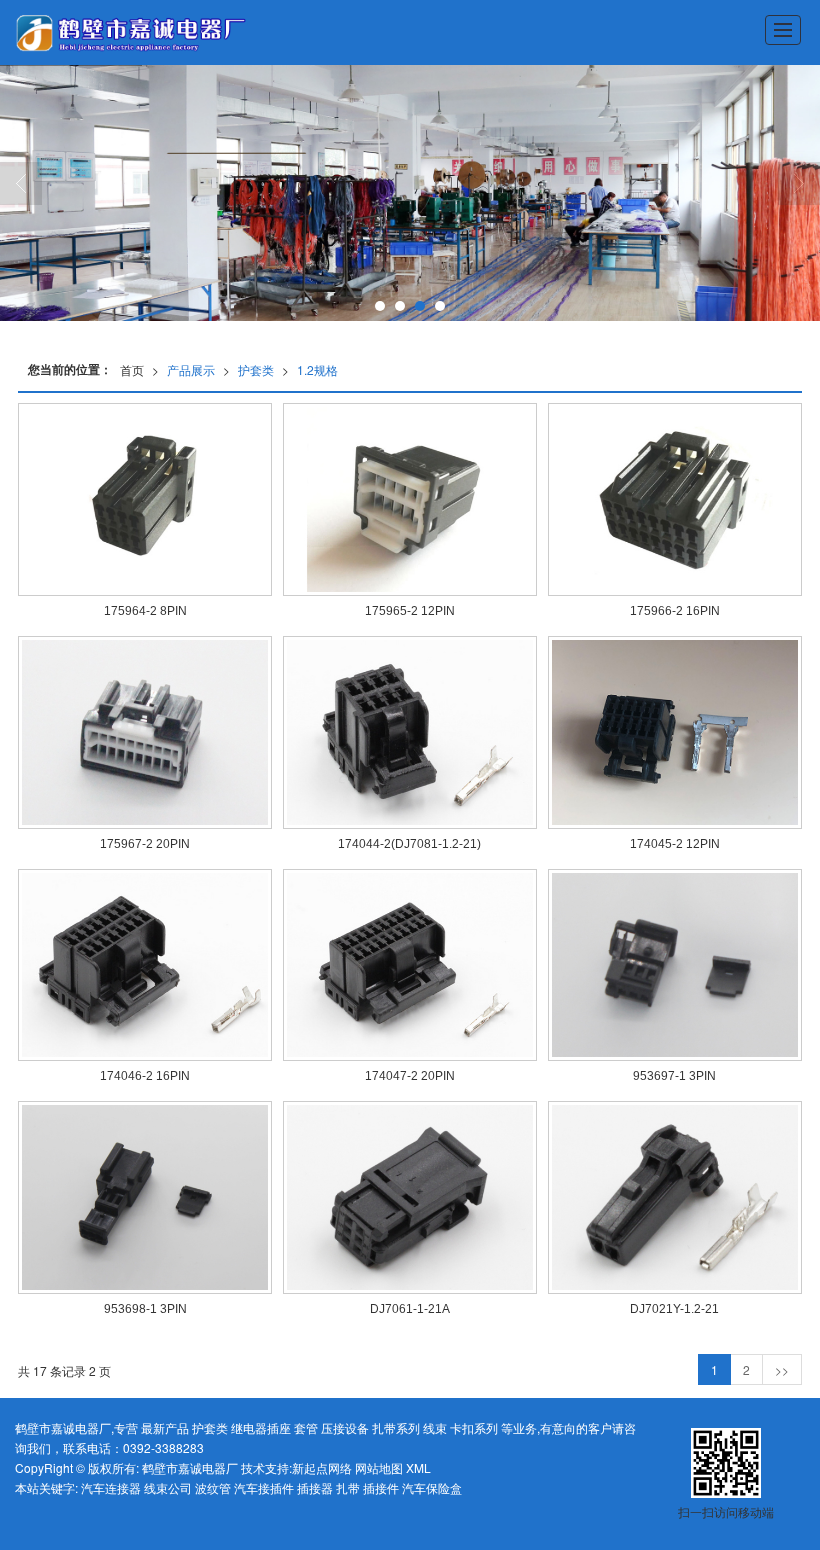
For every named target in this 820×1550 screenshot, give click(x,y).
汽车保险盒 (432, 1487)
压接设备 (345, 1427)
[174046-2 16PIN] (145, 965)
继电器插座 (261, 1427)
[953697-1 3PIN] (675, 965)
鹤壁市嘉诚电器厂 (190, 1467)
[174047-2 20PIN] (410, 965)
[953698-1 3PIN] (145, 1197)
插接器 (315, 1487)
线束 (435, 1427)
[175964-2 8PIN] (145, 499)
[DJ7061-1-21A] (410, 1197)
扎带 (348, 1487)
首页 (132, 369)
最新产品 (165, 1427)
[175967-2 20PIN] (145, 732)
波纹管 (213, 1487)
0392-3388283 (163, 1447)
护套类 (256, 369)
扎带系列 (396, 1427)
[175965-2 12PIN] (410, 499)
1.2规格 (317, 369)
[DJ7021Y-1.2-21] (675, 1197)
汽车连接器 (111, 1487)
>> (782, 1369)
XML (418, 1467)
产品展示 (191, 369)
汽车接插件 (264, 1487)
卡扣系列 (474, 1427)
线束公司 (168, 1487)
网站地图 (379, 1467)
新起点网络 (322, 1467)
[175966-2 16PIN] (675, 499)
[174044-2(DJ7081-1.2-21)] (410, 732)
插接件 (381, 1487)
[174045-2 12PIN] (675, 732)
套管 (306, 1427)
